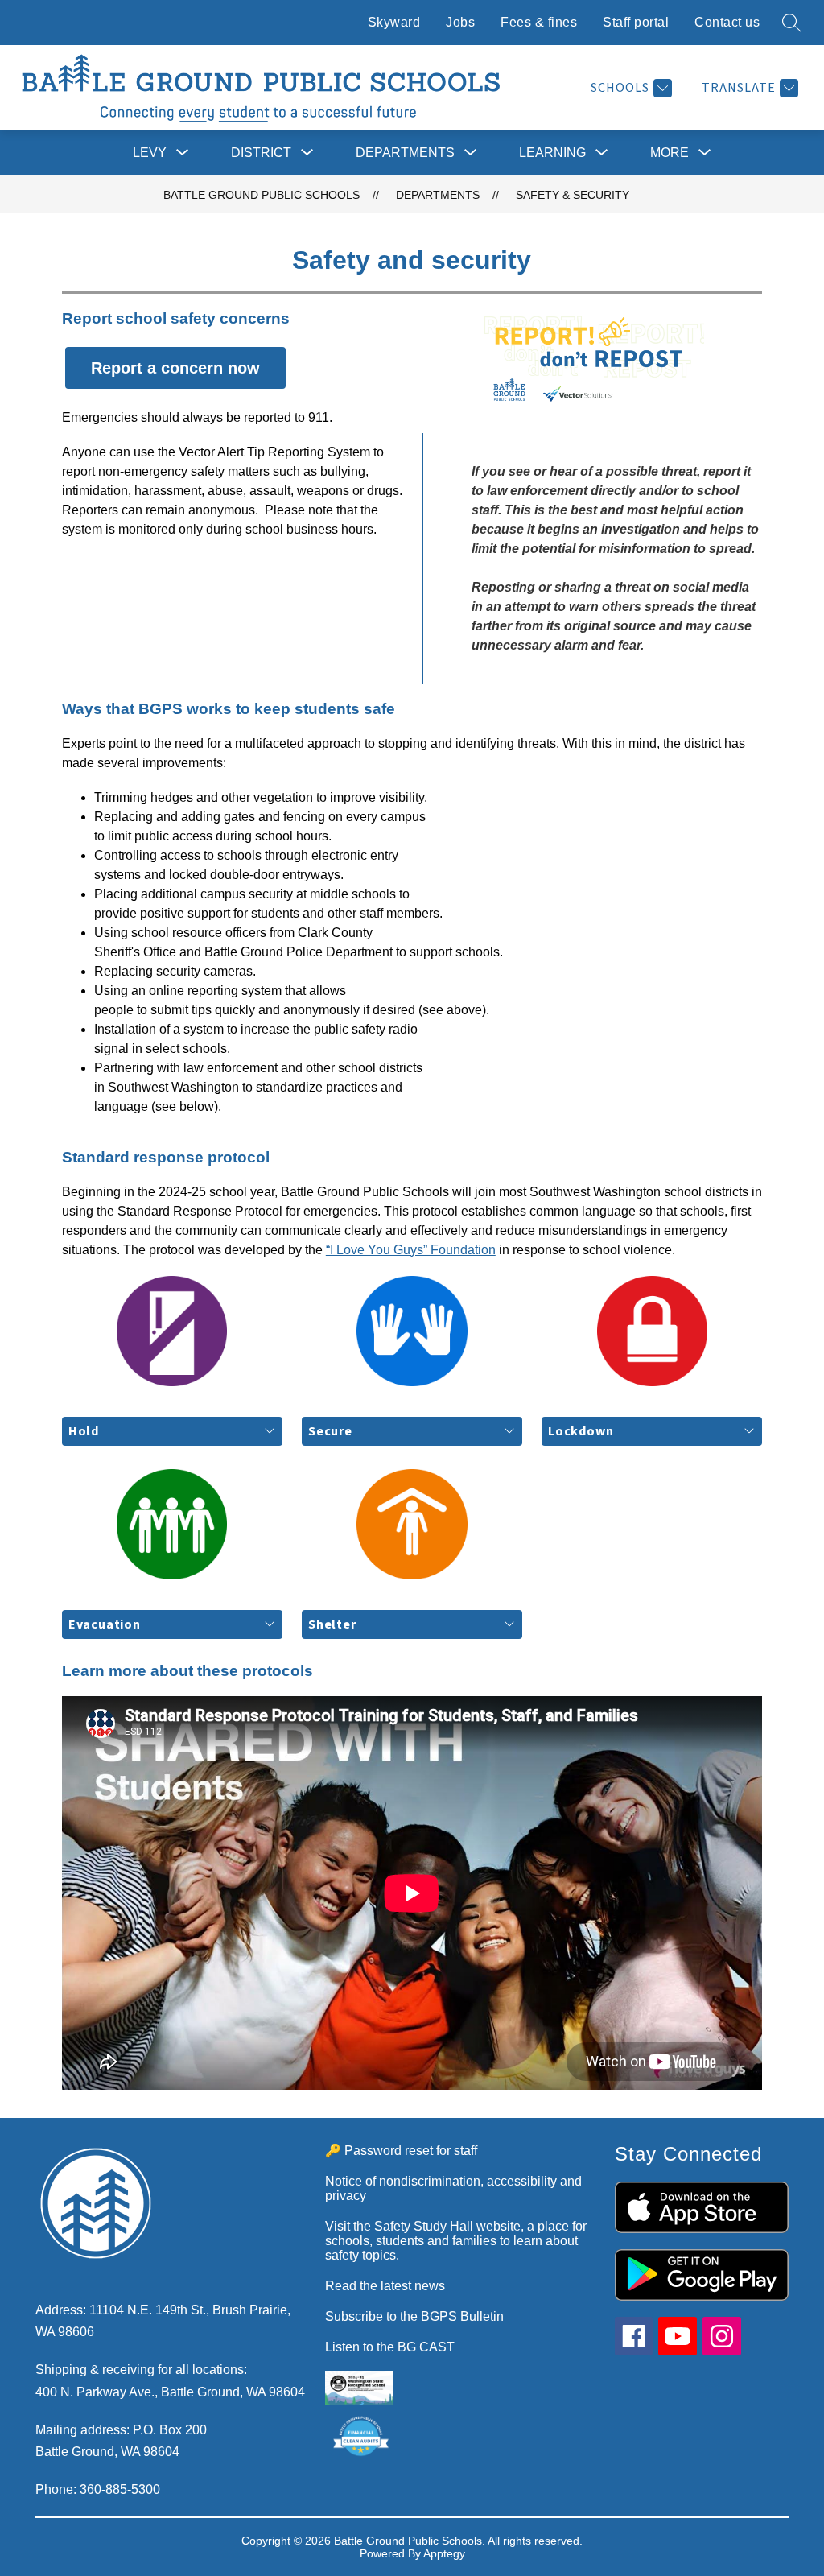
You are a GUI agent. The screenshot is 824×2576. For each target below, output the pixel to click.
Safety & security (573, 195)
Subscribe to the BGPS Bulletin (414, 2316)
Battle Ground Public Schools (262, 195)
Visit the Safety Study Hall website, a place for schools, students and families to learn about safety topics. (456, 2241)
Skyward (394, 22)
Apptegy (444, 2553)
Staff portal (636, 22)
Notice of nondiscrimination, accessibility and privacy (453, 2188)
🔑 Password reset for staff (401, 2151)
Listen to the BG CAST (390, 2347)
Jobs (460, 22)
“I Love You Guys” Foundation (411, 1250)
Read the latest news (385, 2286)
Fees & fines (539, 22)
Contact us (727, 22)
